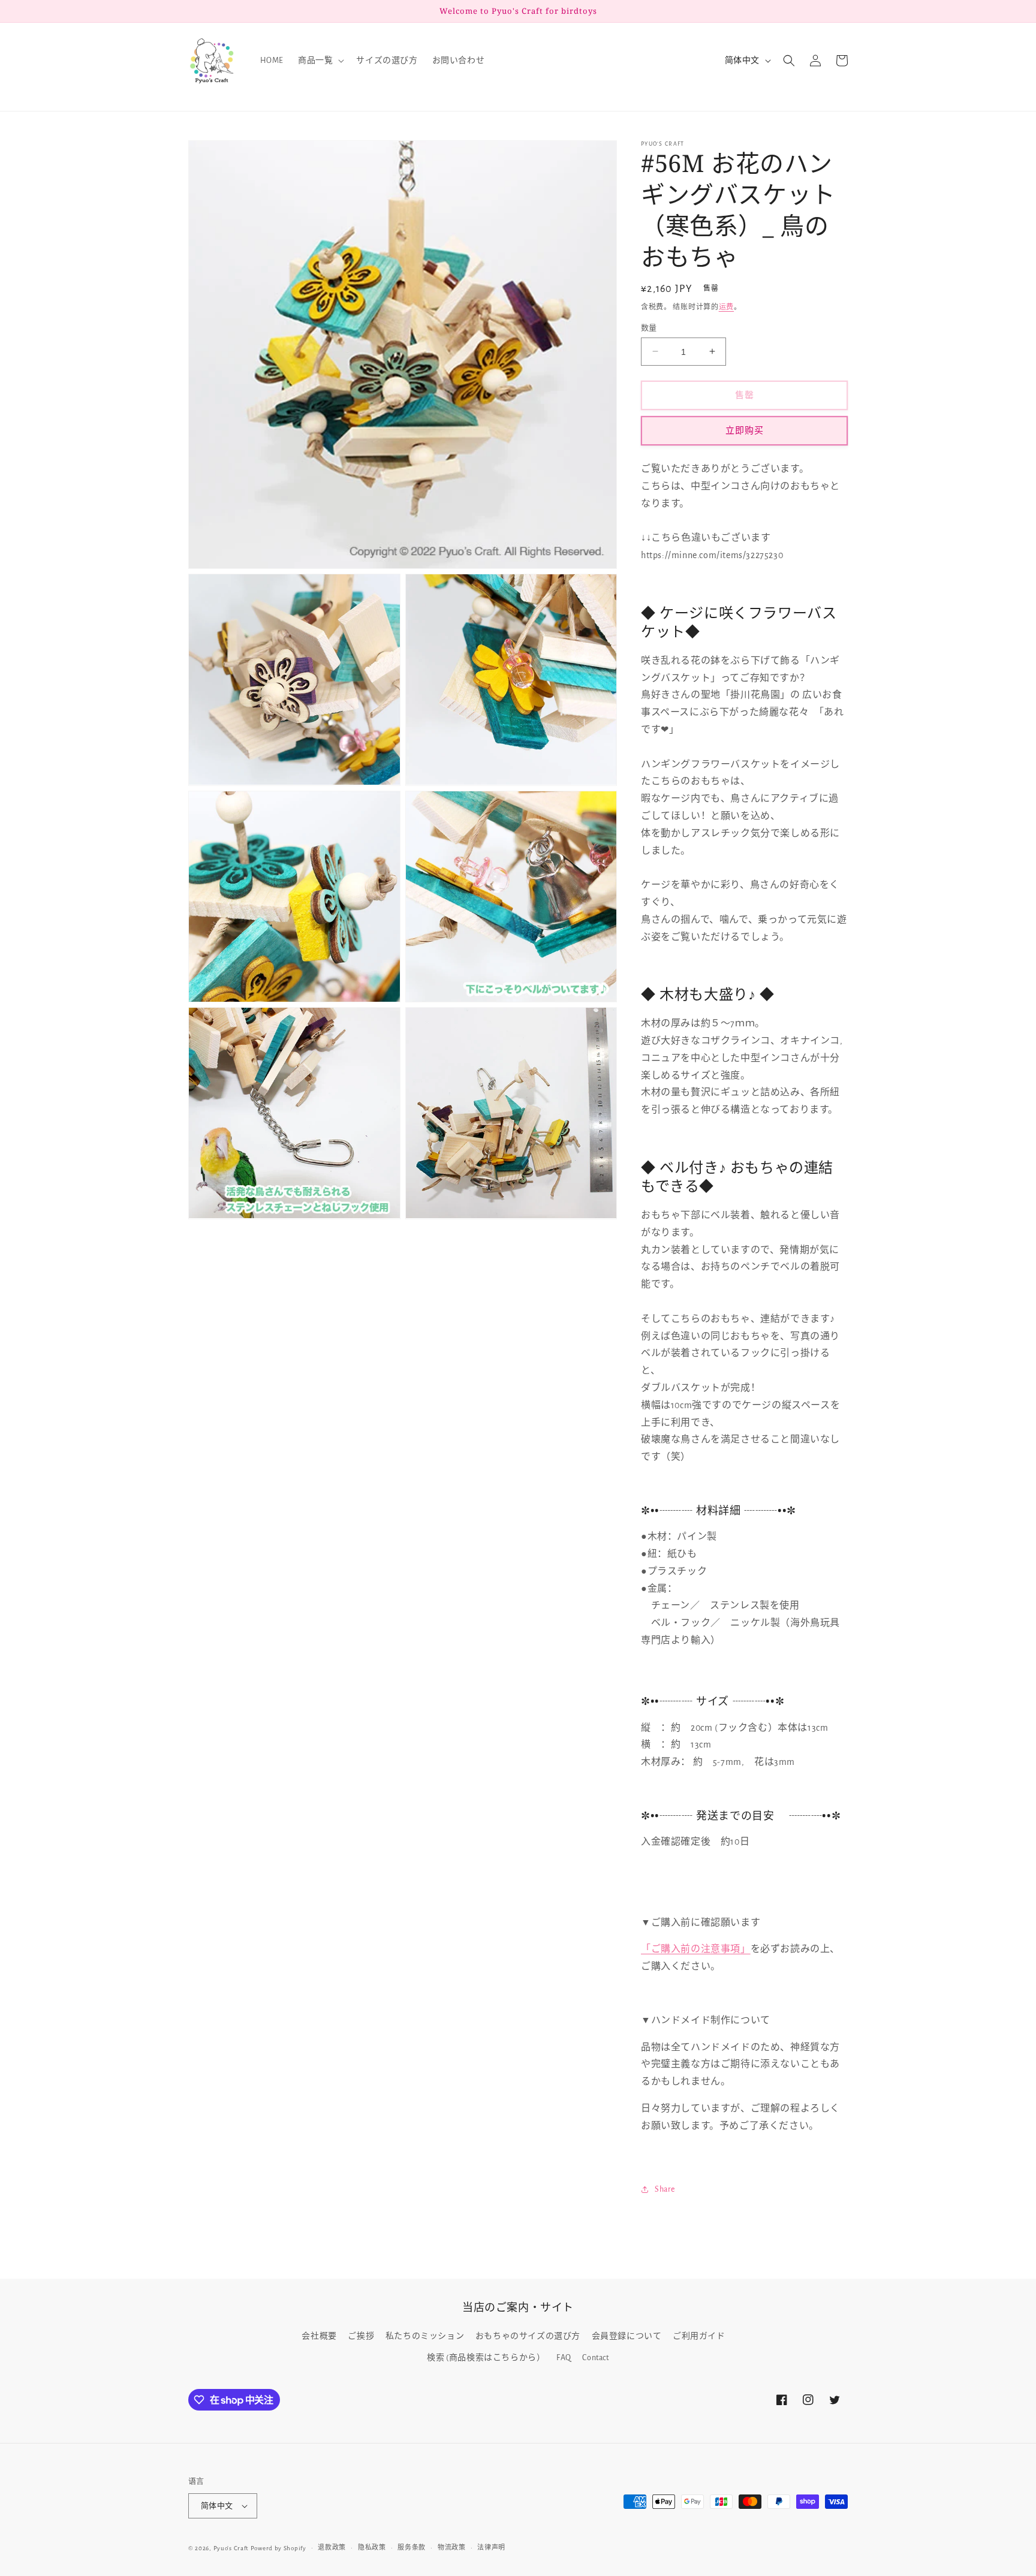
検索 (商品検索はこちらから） (486, 2358)
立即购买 (745, 430)
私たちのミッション (425, 2336)
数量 (649, 328)
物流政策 (452, 2548)
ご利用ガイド (699, 2336)
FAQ (564, 2358)
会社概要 (319, 2336)
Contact (595, 2358)
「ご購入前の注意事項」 (696, 1949)
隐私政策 (372, 2548)
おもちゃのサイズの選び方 (528, 2336)
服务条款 (412, 2548)
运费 (726, 307)
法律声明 (491, 2548)
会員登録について (627, 2336)
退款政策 (332, 2548)
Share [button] (665, 2189)
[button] (320, 61)
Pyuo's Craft (231, 2548)
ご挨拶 (361, 2336)
